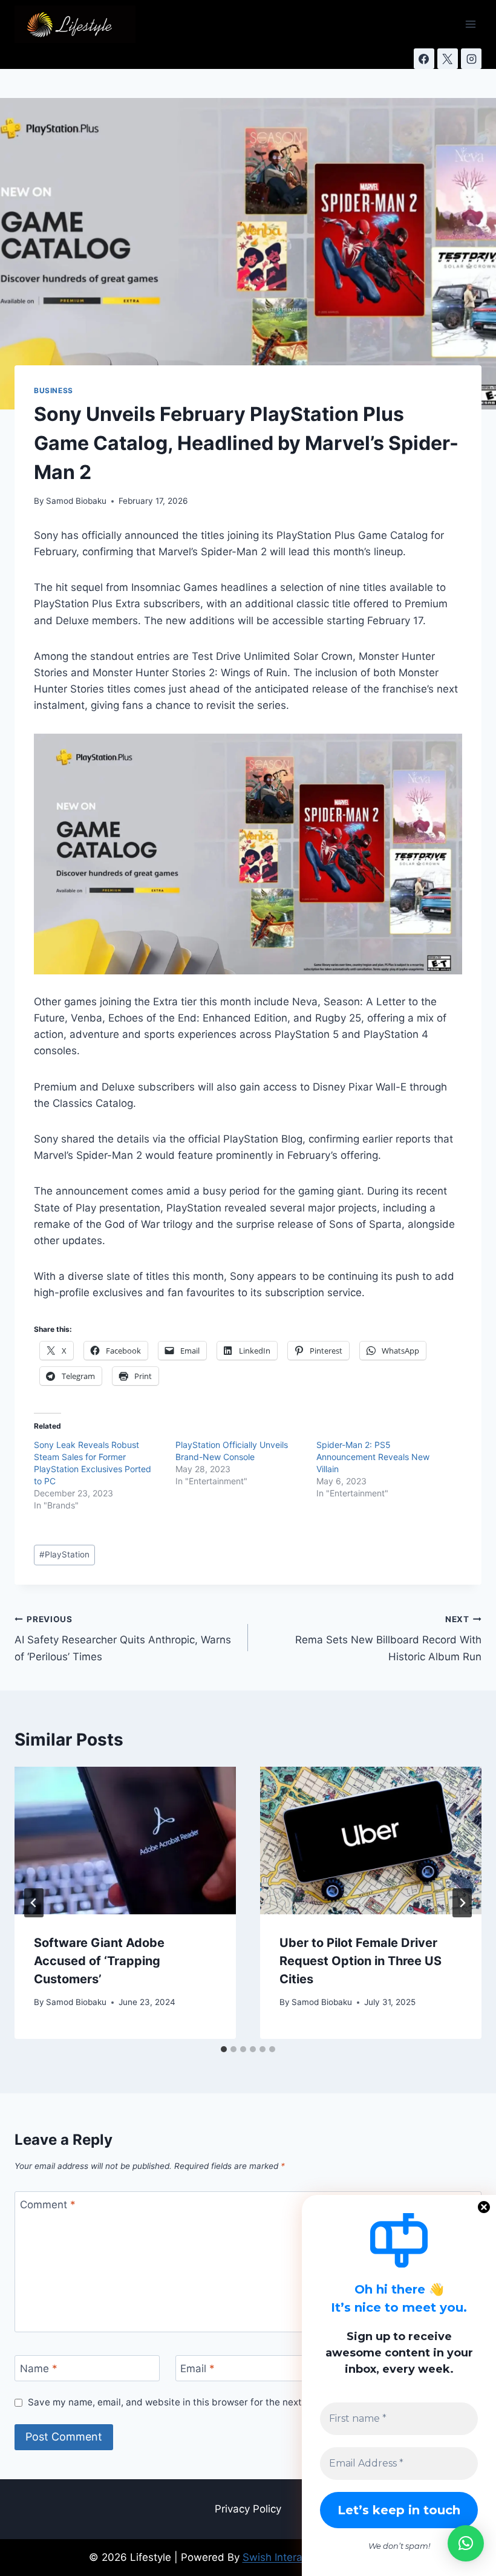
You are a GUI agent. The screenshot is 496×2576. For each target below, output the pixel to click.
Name (39, 2369)
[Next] (462, 1903)
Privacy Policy (248, 2509)
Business (54, 390)
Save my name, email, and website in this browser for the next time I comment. (201, 2402)
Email (197, 2369)
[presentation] (125, 1841)
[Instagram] (471, 59)
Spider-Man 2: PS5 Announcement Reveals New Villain (373, 1457)
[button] (466, 2543)
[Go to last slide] (34, 1903)
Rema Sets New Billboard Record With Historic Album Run (388, 1639)
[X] (448, 59)
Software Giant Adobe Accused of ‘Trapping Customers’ (99, 1961)
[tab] (224, 2049)
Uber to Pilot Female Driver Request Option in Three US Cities (361, 1961)
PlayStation (64, 1554)
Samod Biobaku (76, 501)
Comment (48, 2205)
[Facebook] (424, 59)
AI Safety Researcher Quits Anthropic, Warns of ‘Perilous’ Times (123, 1639)
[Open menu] (470, 24)
